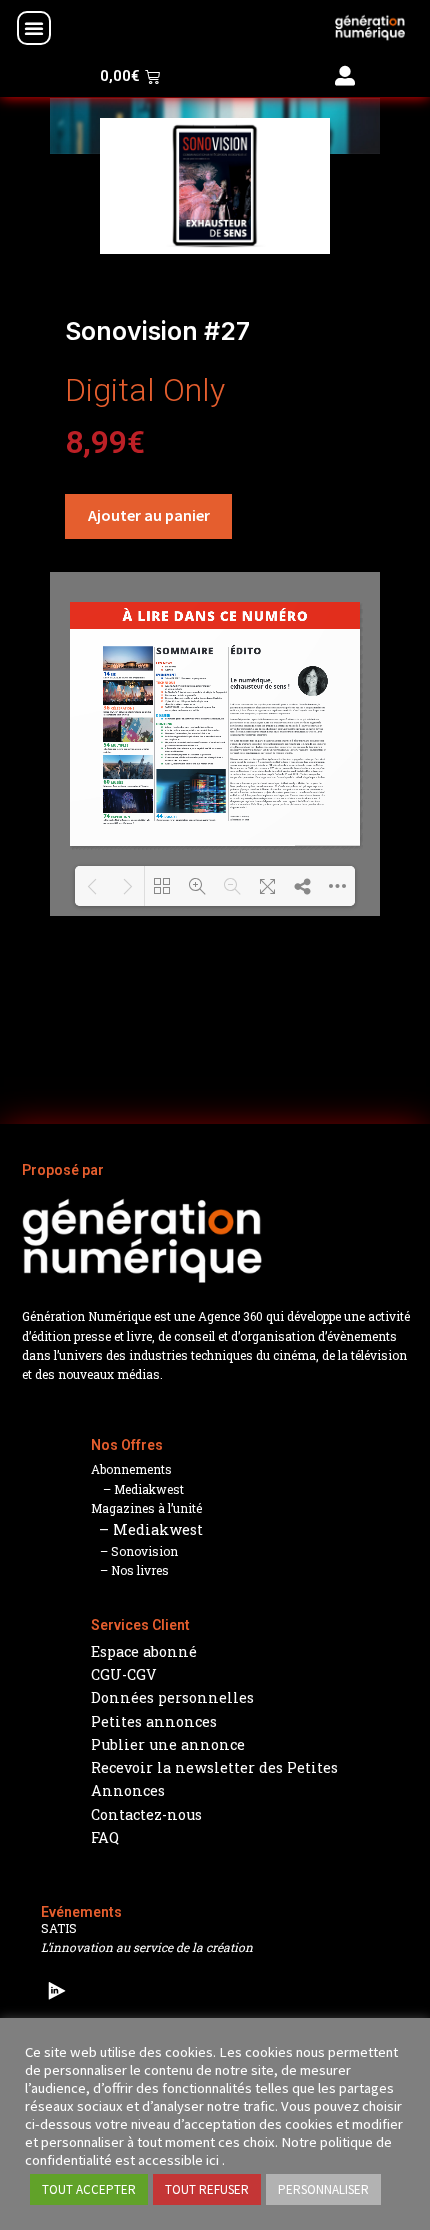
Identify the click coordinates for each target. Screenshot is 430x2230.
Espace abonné (144, 1651)
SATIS (59, 1928)
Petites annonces (154, 1721)
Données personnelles (172, 1697)
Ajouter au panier (149, 515)
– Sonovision (134, 1551)
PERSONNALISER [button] (323, 2189)
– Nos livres (130, 1570)
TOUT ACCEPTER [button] (89, 2189)
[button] (34, 28)
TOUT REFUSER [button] (207, 2189)
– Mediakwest (137, 1489)
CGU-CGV (124, 1674)
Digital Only (145, 390)
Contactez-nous (146, 1814)
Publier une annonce (168, 1744)
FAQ (105, 1837)
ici (212, 2160)
